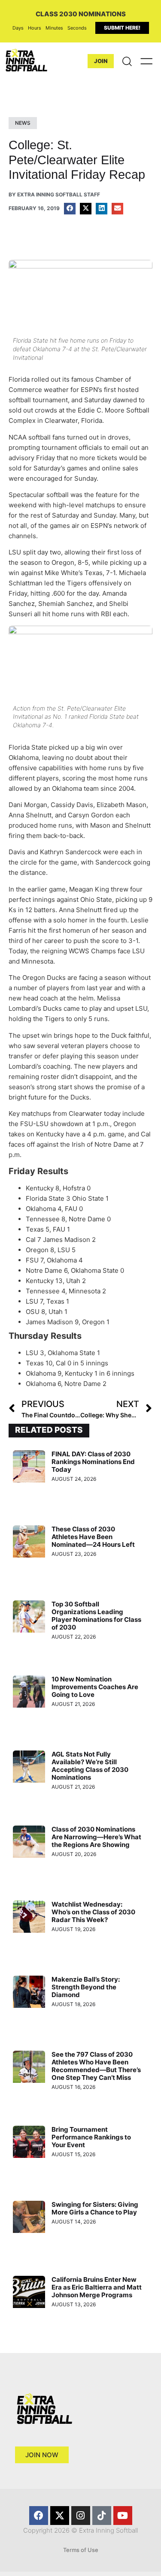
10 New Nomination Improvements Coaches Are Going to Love (95, 1687)
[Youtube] (123, 2516)
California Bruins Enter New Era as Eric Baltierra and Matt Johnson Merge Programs (97, 2287)
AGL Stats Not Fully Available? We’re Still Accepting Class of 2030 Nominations (90, 1766)
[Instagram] (81, 2516)
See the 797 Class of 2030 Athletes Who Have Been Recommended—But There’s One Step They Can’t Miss (96, 2066)
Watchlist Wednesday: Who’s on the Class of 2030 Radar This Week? (93, 1912)
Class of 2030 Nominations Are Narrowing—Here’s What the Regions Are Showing (96, 1837)
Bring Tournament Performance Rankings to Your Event (91, 2137)
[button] (70, 209)
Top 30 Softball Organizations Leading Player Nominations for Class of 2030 (96, 1616)
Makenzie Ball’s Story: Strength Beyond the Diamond (86, 1987)
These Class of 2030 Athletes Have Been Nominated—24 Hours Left (93, 1537)
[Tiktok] (102, 2516)
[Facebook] (39, 2516)
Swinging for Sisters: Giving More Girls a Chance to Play (95, 2208)
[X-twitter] (60, 2516)
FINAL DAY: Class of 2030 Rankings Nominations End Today (93, 1462)
